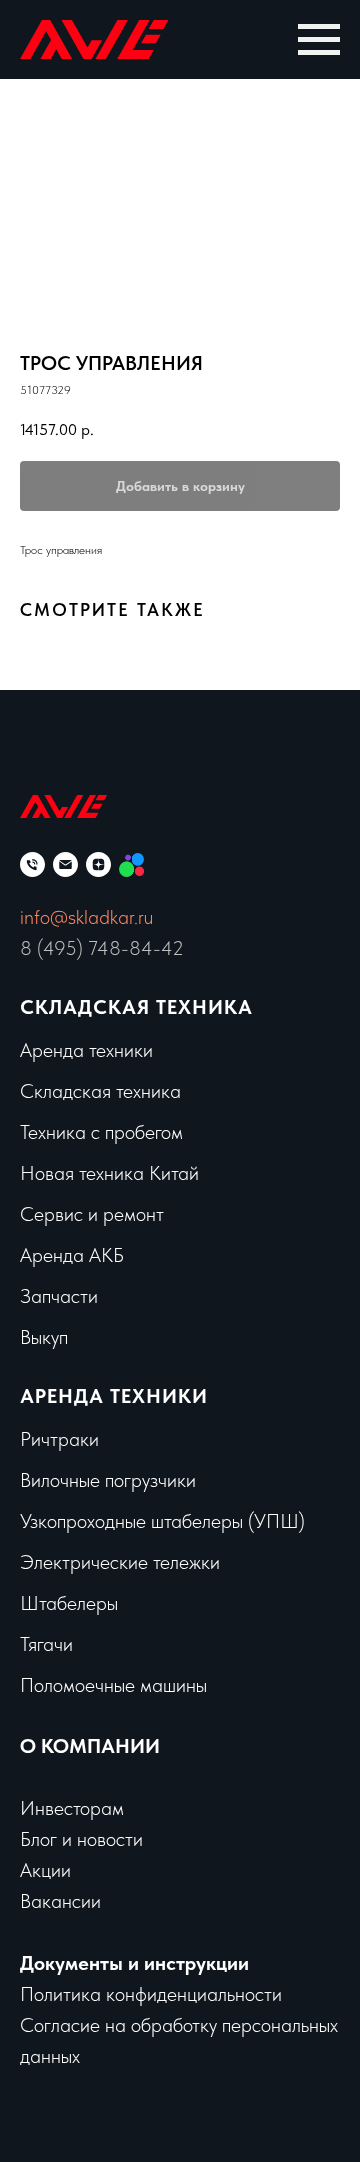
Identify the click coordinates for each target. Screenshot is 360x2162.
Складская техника (136, 1007)
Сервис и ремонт (92, 1214)
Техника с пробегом (101, 1132)
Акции (45, 1870)
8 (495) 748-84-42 (102, 948)
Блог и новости (81, 1839)
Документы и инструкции (134, 1963)
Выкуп (44, 1337)
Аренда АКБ (72, 1255)
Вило (40, 1480)
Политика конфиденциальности (151, 1994)
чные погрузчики (128, 1480)
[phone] (32, 864)
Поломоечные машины (113, 1685)
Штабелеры (69, 1603)
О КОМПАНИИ (90, 1746)
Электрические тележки (120, 1562)
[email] (65, 864)
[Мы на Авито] (131, 864)
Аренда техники (86, 1050)
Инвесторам (72, 1808)
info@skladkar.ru (86, 917)
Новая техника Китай (109, 1173)
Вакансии (60, 1901)
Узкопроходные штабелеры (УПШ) (162, 1521)
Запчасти (59, 1296)
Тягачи (46, 1644)
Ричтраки (59, 1439)
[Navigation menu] (319, 40)
